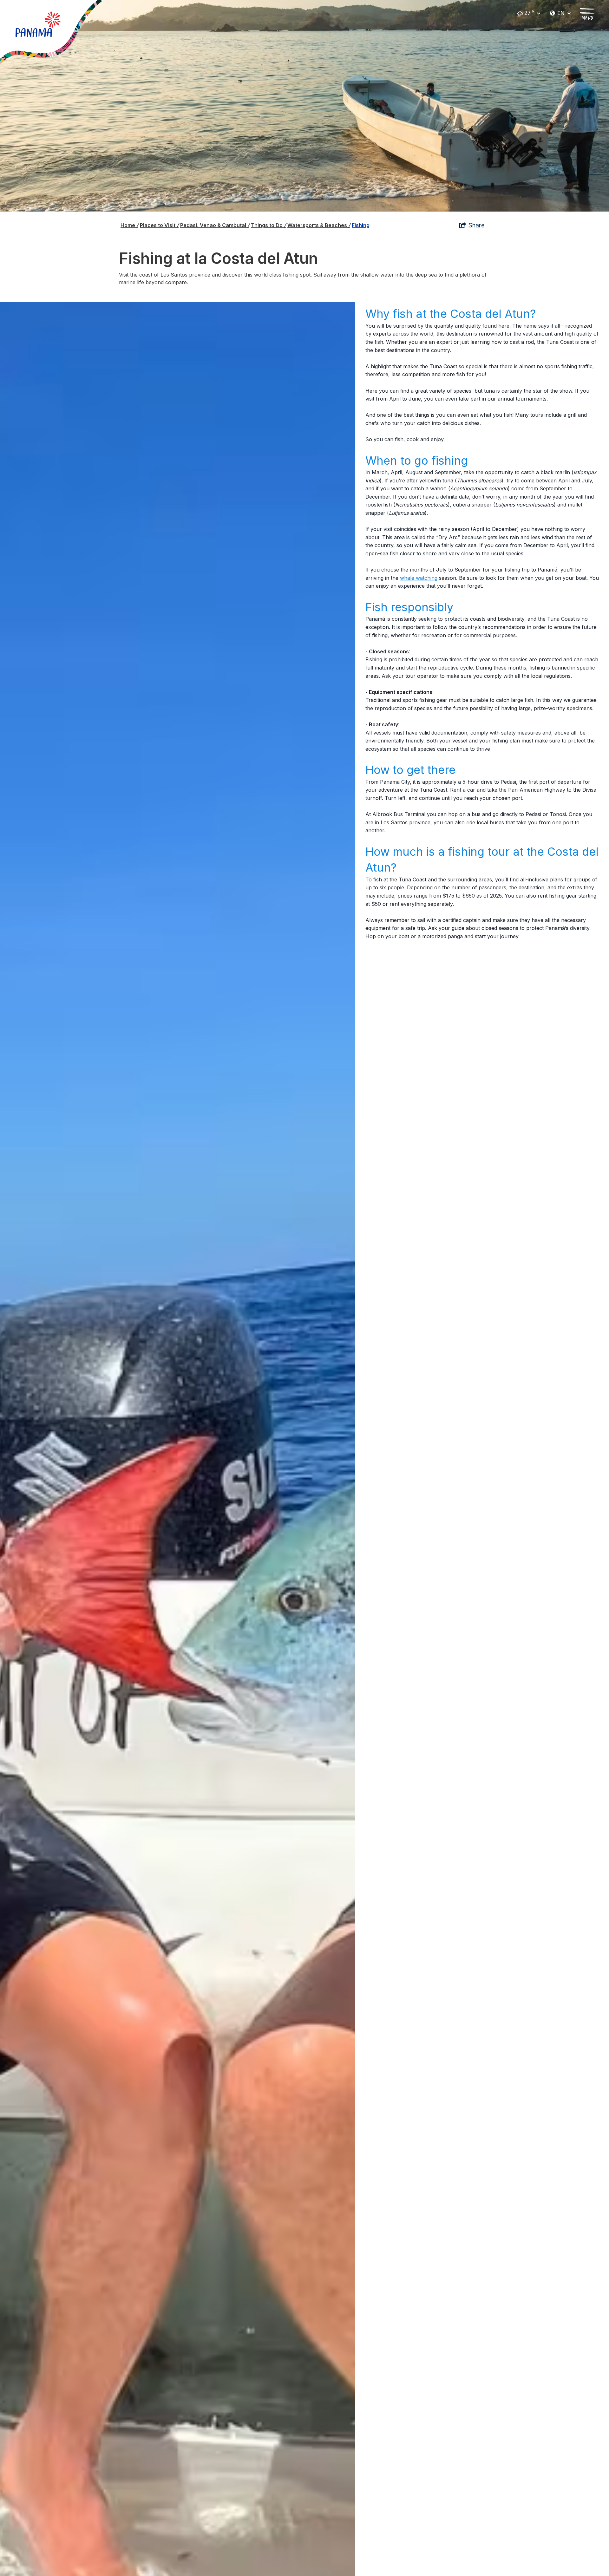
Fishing (361, 225)
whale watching (419, 578)
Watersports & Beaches (319, 225)
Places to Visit (159, 225)
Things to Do (268, 225)
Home (129, 225)
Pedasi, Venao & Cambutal (215, 225)
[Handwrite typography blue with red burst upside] (38, 24)
